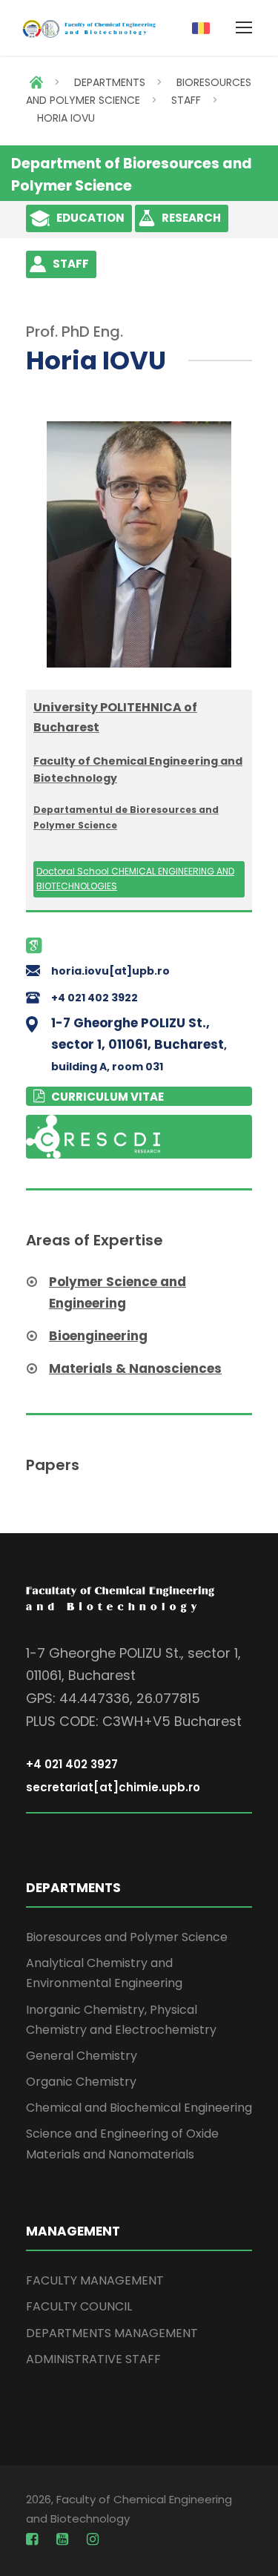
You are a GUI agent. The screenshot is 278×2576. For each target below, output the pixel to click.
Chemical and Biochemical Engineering (139, 2108)
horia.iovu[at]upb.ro (110, 971)
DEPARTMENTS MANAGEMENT (112, 2333)
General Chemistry (82, 2056)
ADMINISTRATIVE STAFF (93, 2359)
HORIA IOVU (66, 118)
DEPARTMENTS (110, 82)
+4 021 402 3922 (95, 998)
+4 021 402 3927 (72, 1764)
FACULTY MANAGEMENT (95, 2280)
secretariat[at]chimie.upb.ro (113, 1787)
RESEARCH (191, 218)
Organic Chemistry (81, 2082)
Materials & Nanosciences (135, 1368)
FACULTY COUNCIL (79, 2306)
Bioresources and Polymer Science (127, 1937)
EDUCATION (90, 218)
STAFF (186, 100)
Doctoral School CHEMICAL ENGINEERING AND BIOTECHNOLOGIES (135, 879)
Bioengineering (98, 1336)
